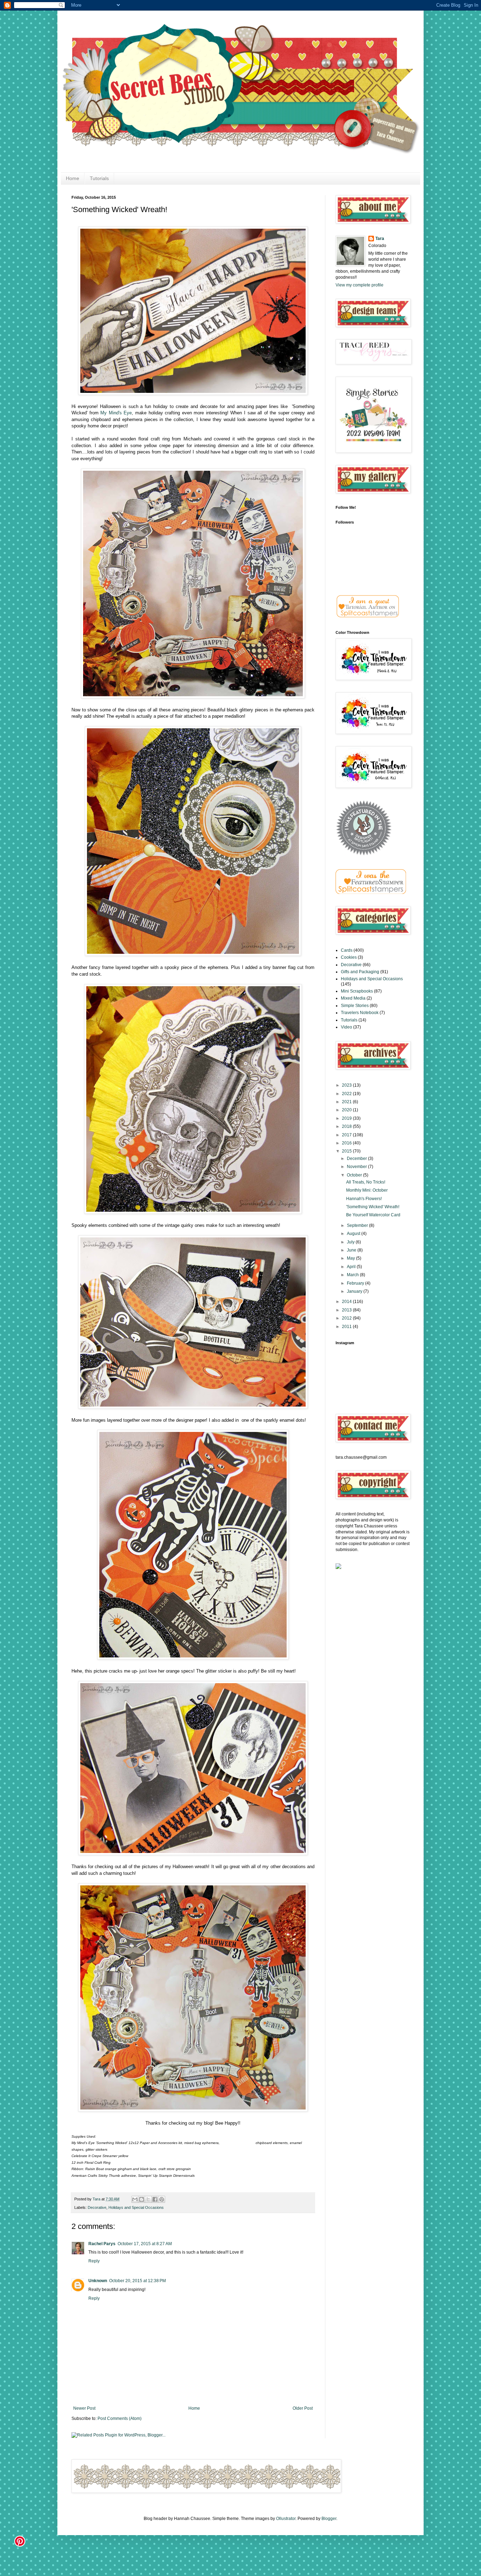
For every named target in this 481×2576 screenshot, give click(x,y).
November (357, 1167)
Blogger (329, 2519)
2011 (347, 1327)
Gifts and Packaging (360, 972)
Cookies (349, 957)
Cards (347, 950)
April (352, 1267)
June (352, 1250)
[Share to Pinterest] (162, 2199)
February (356, 1283)
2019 (347, 1118)
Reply (94, 2261)
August (354, 1234)
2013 (347, 1310)
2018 (347, 1126)
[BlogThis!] (142, 2199)
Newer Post (84, 2408)
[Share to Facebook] (155, 2199)
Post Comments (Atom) (120, 2419)
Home (73, 178)
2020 (347, 1110)
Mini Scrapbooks (357, 991)
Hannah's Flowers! (364, 1199)
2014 (347, 1302)
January (355, 1291)
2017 (347, 1135)
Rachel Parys (102, 2244)
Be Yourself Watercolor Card (373, 1215)
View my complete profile (360, 285)
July (351, 1242)
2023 (347, 1085)
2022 (347, 1094)
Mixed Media (353, 998)
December (357, 1159)
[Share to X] (148, 2199)
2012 (347, 1318)
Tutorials (99, 178)
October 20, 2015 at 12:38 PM (138, 2281)
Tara (97, 2199)
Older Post (303, 2408)
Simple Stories (355, 1006)
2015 (347, 1151)
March (353, 1275)
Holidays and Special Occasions (136, 2207)
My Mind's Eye (116, 413)
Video (346, 1027)
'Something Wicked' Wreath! (373, 1207)
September (358, 1225)
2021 (347, 1102)
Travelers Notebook (360, 1013)
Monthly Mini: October (367, 1190)
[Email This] (135, 2199)
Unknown (98, 2281)
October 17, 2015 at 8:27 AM (145, 2244)
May (351, 1258)
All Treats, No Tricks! (366, 1182)
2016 (347, 1143)
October (355, 1175)
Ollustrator (286, 2519)
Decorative (97, 2207)
